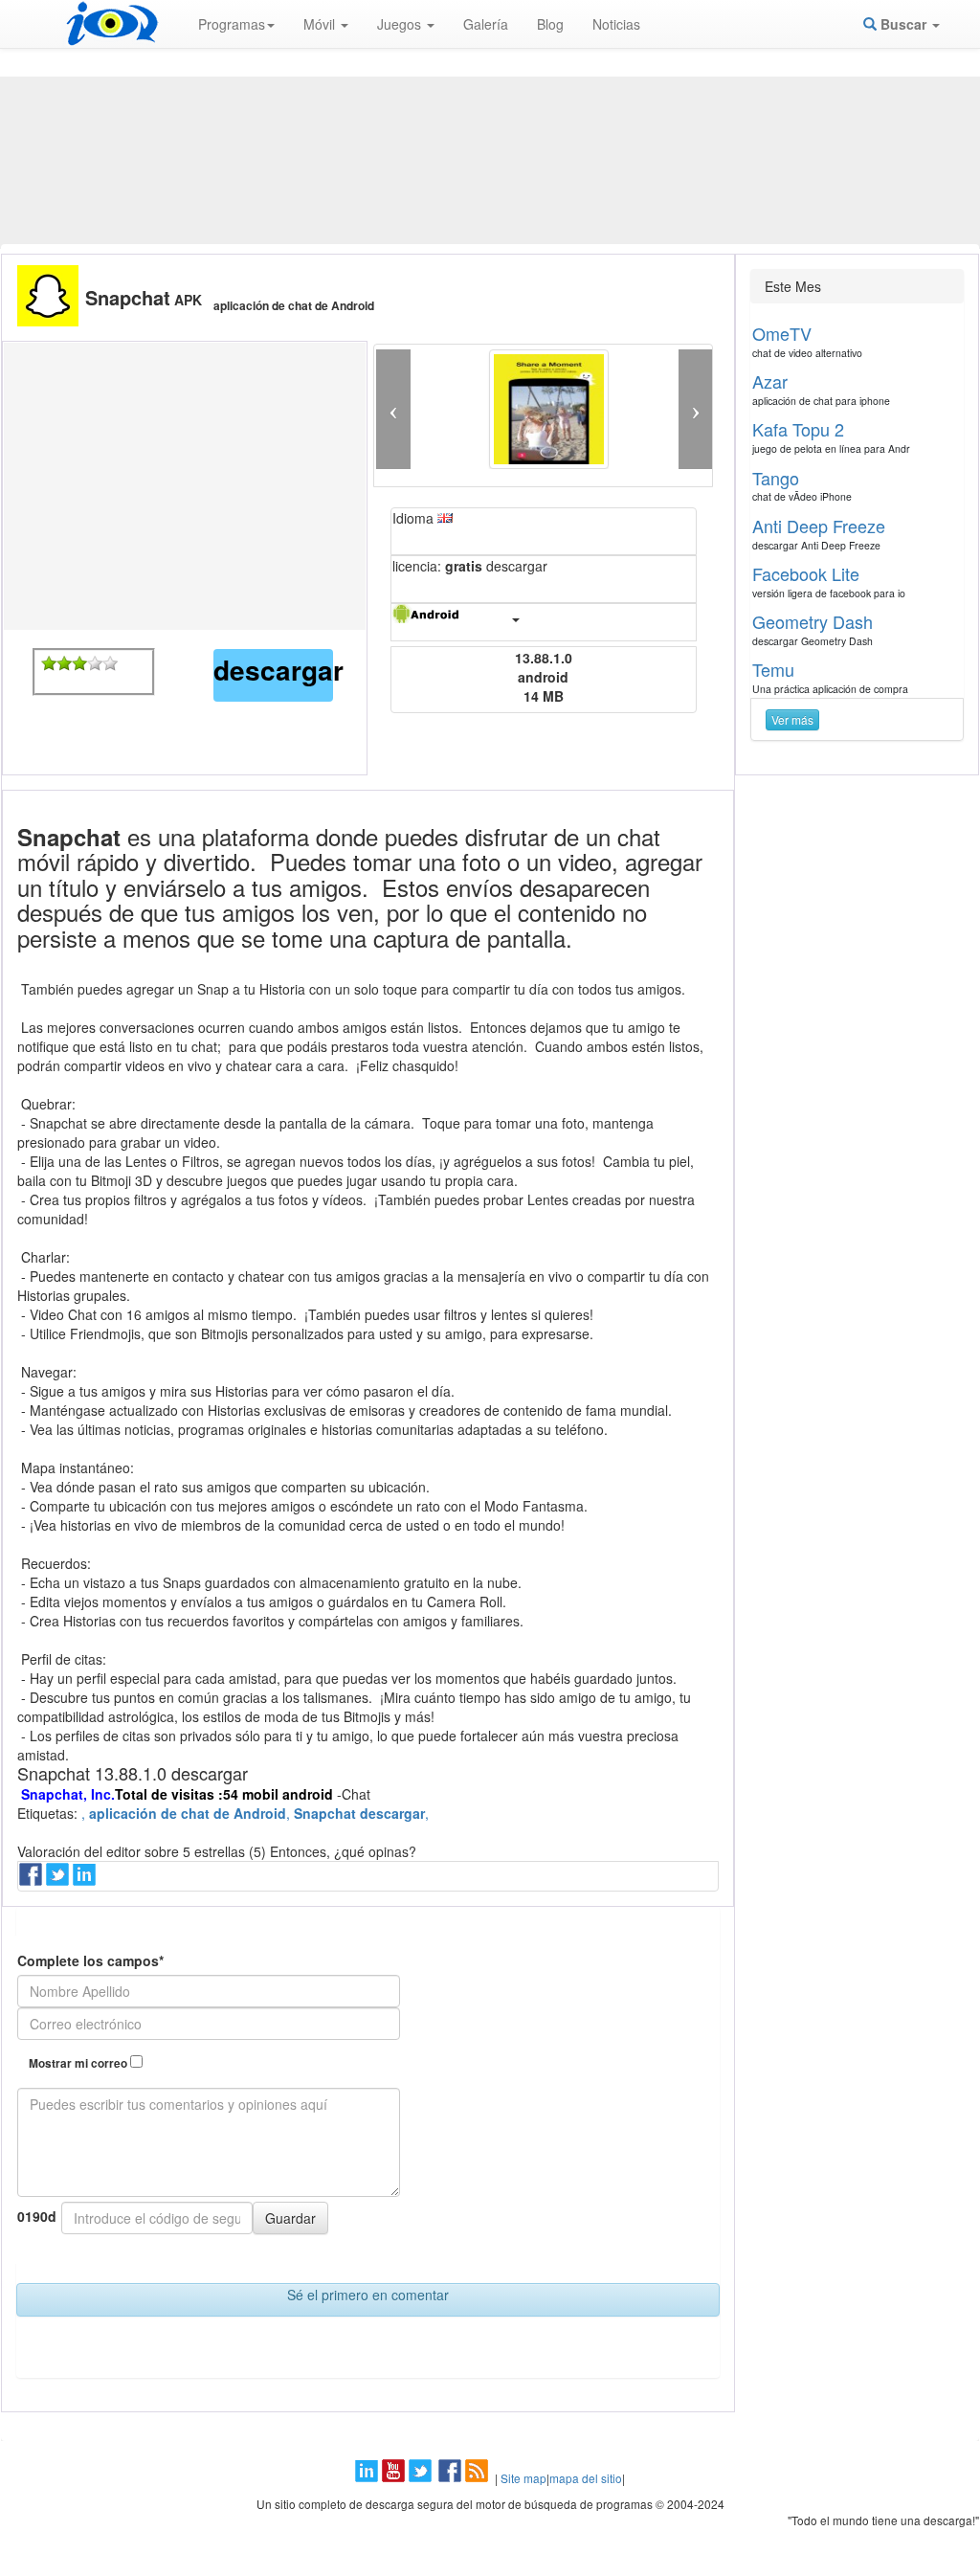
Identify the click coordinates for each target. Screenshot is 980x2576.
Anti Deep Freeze (819, 526)
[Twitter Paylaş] (59, 1880)
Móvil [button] (321, 24)
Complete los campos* (90, 1960)
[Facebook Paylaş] (33, 1880)
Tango (776, 478)
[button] (393, 409)
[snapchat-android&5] (110, 663)
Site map (523, 2478)
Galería (486, 24)
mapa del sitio (586, 2478)
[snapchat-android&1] (49, 663)
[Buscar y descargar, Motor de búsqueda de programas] (112, 24)
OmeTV (782, 333)
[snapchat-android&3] (79, 663)
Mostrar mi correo (79, 2063)
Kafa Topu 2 (798, 429)
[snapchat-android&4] (95, 663)
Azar (770, 381)
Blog (550, 24)
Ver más (792, 719)
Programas (232, 24)
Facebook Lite (806, 573)
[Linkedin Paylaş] (86, 1880)
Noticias (616, 24)
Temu (773, 669)
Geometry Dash (813, 621)
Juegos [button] (401, 24)
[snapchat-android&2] (64, 663)
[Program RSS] (479, 2478)
